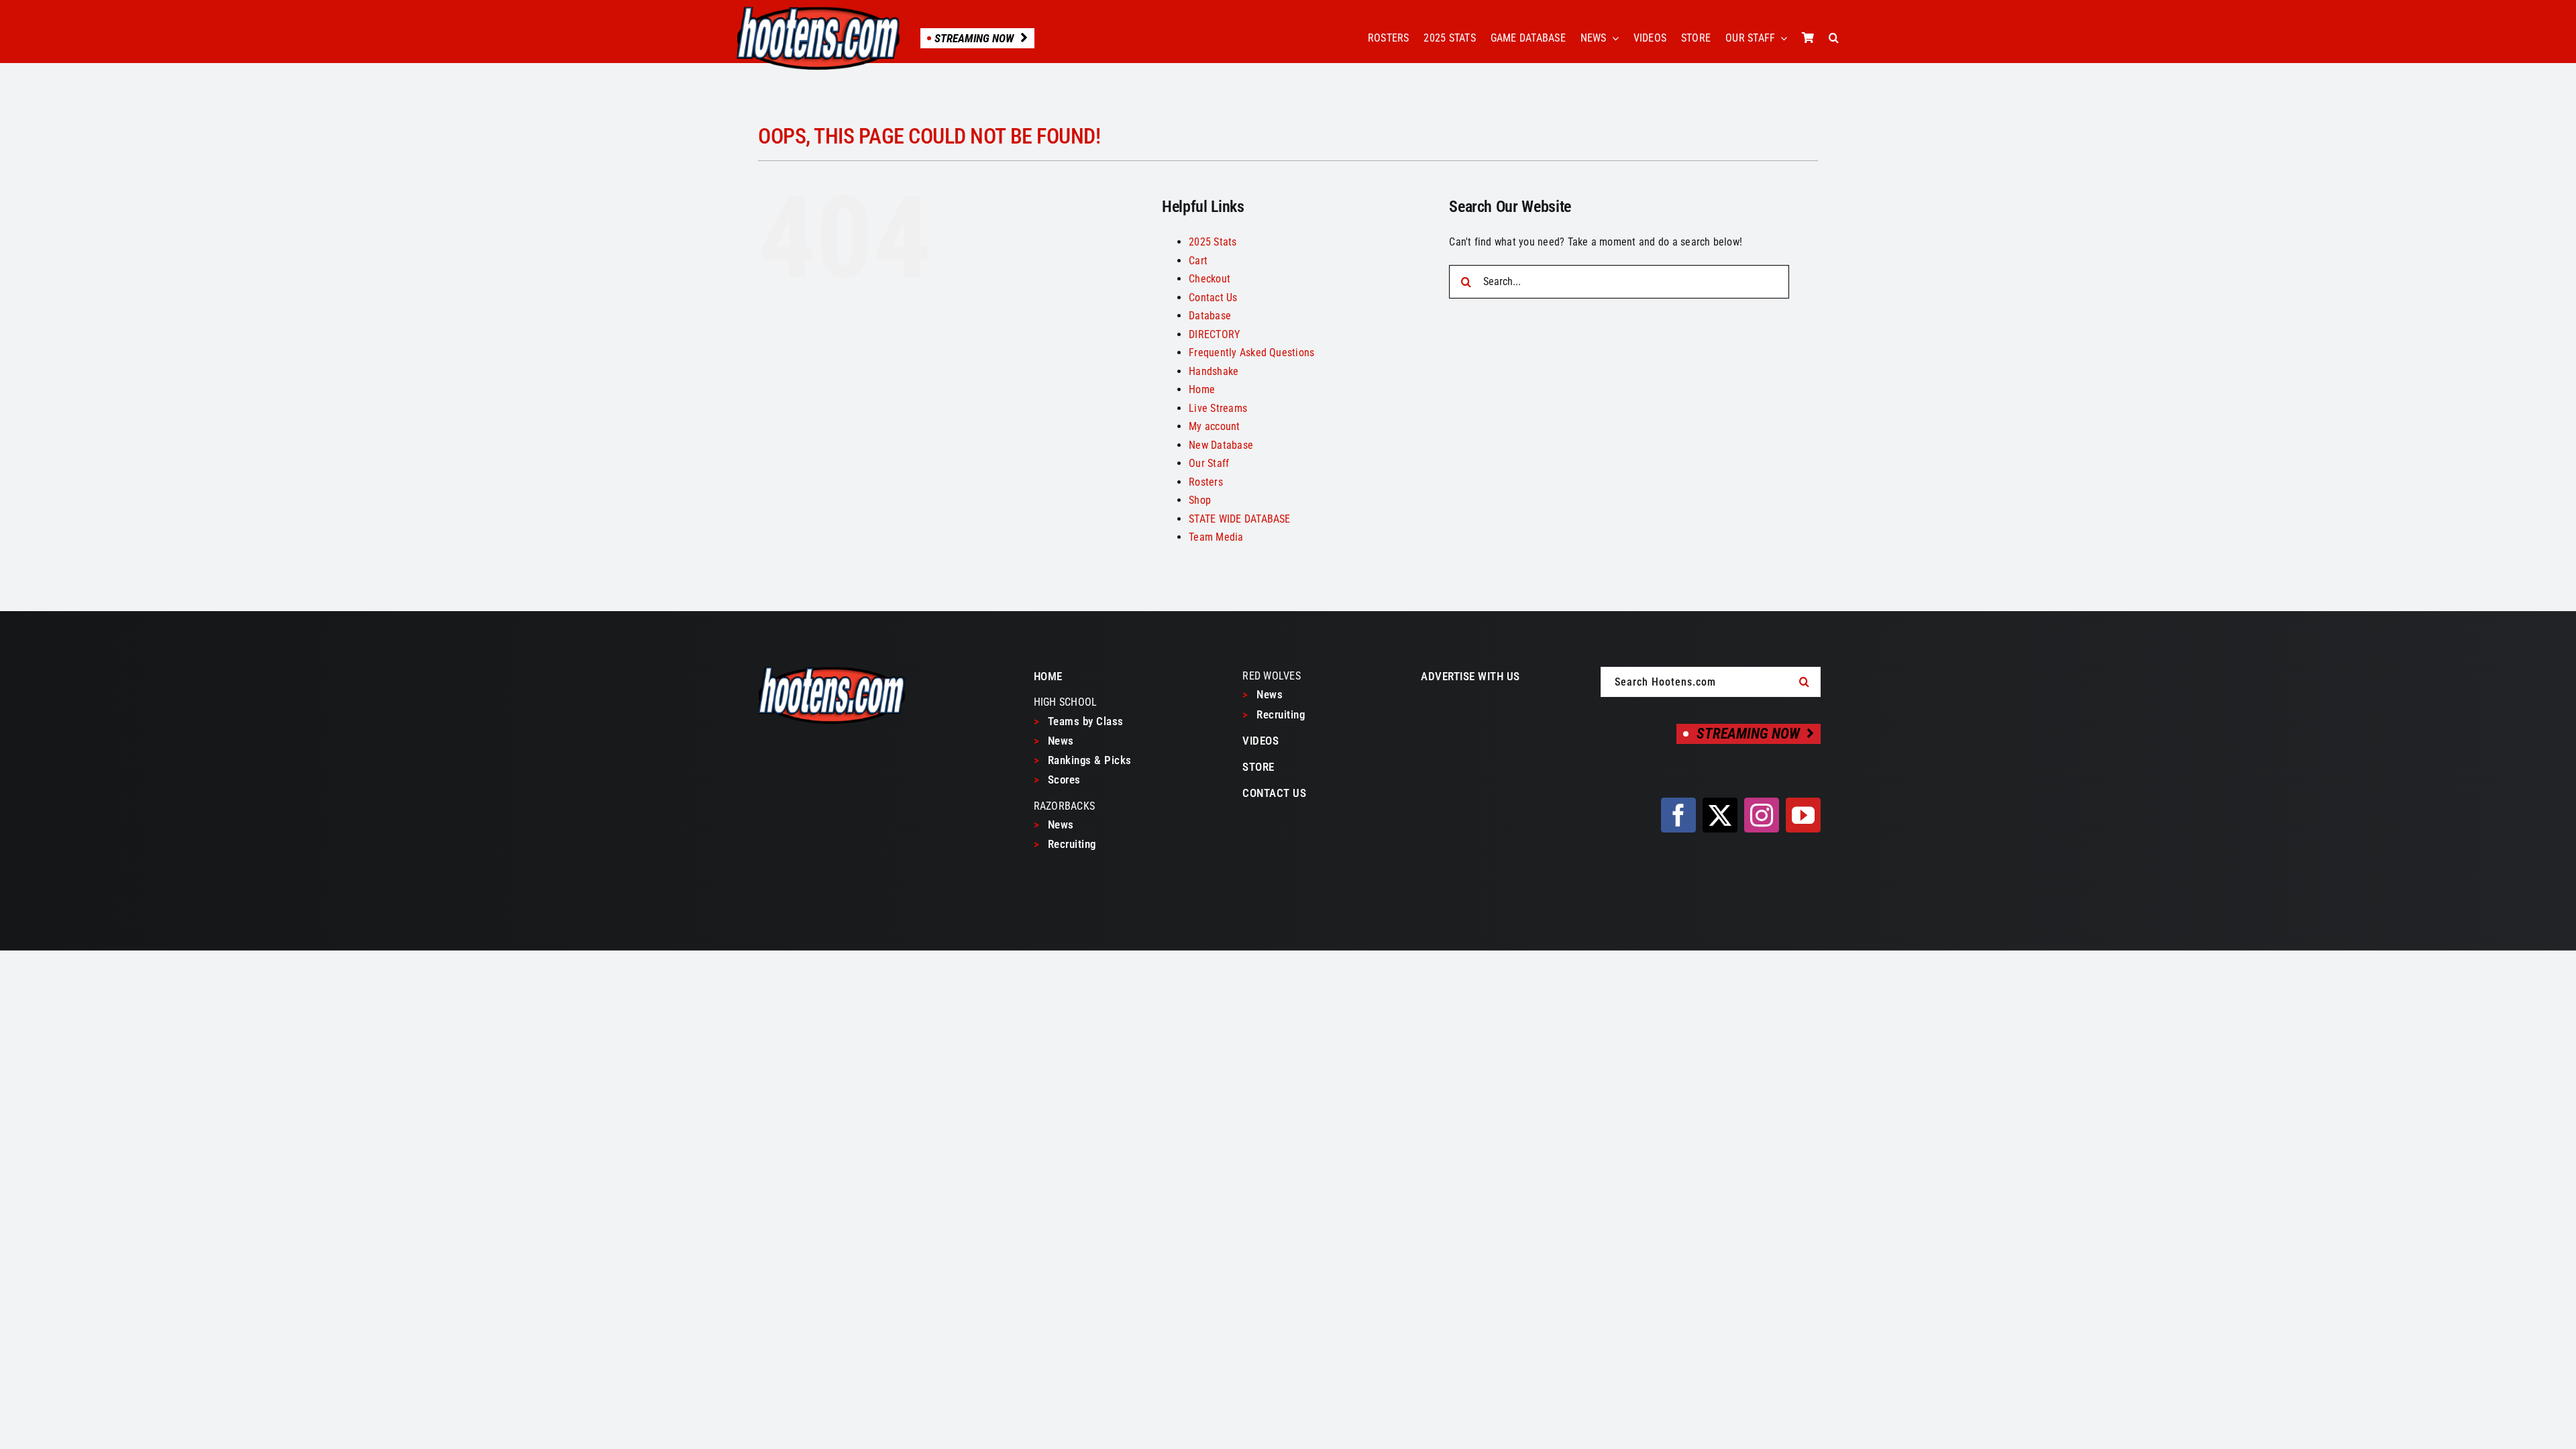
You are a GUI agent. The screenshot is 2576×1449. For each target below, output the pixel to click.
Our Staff (1209, 463)
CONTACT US (1274, 793)
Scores (1057, 780)
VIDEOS (1260, 741)
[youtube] (1803, 815)
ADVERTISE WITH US (1470, 676)
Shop (1200, 500)
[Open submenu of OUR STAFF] (1781, 38)
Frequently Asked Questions (1251, 353)
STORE (1258, 767)
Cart (1198, 261)
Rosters (1206, 482)
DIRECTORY (1214, 334)
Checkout (1210, 279)
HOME (1048, 676)
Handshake (1214, 371)
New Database (1221, 445)
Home (1202, 389)
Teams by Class (1079, 721)
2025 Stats (1213, 242)
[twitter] (1720, 815)
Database (1210, 316)
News (1054, 741)
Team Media (1216, 537)
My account (1214, 426)
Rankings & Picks (1083, 760)
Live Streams (1218, 408)
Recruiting (1065, 844)
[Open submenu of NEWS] (1613, 38)
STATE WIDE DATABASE (1240, 519)
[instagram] (1762, 815)
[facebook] (1678, 815)
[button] (1834, 38)
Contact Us (1213, 298)
